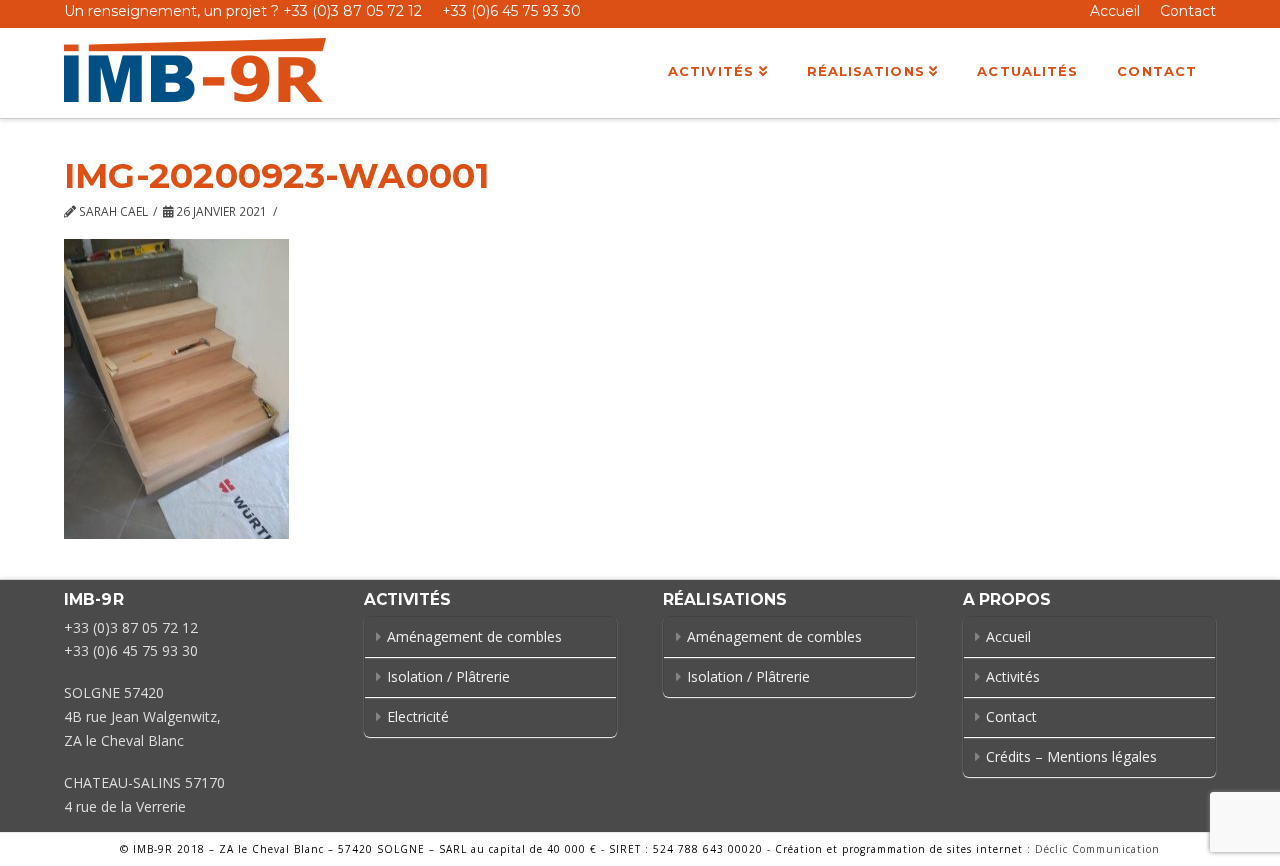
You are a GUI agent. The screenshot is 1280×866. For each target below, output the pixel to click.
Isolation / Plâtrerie (448, 676)
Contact (1188, 11)
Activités (1013, 676)
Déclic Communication (1097, 849)
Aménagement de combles (474, 636)
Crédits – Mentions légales (1071, 756)
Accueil (1115, 11)
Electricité (418, 716)
